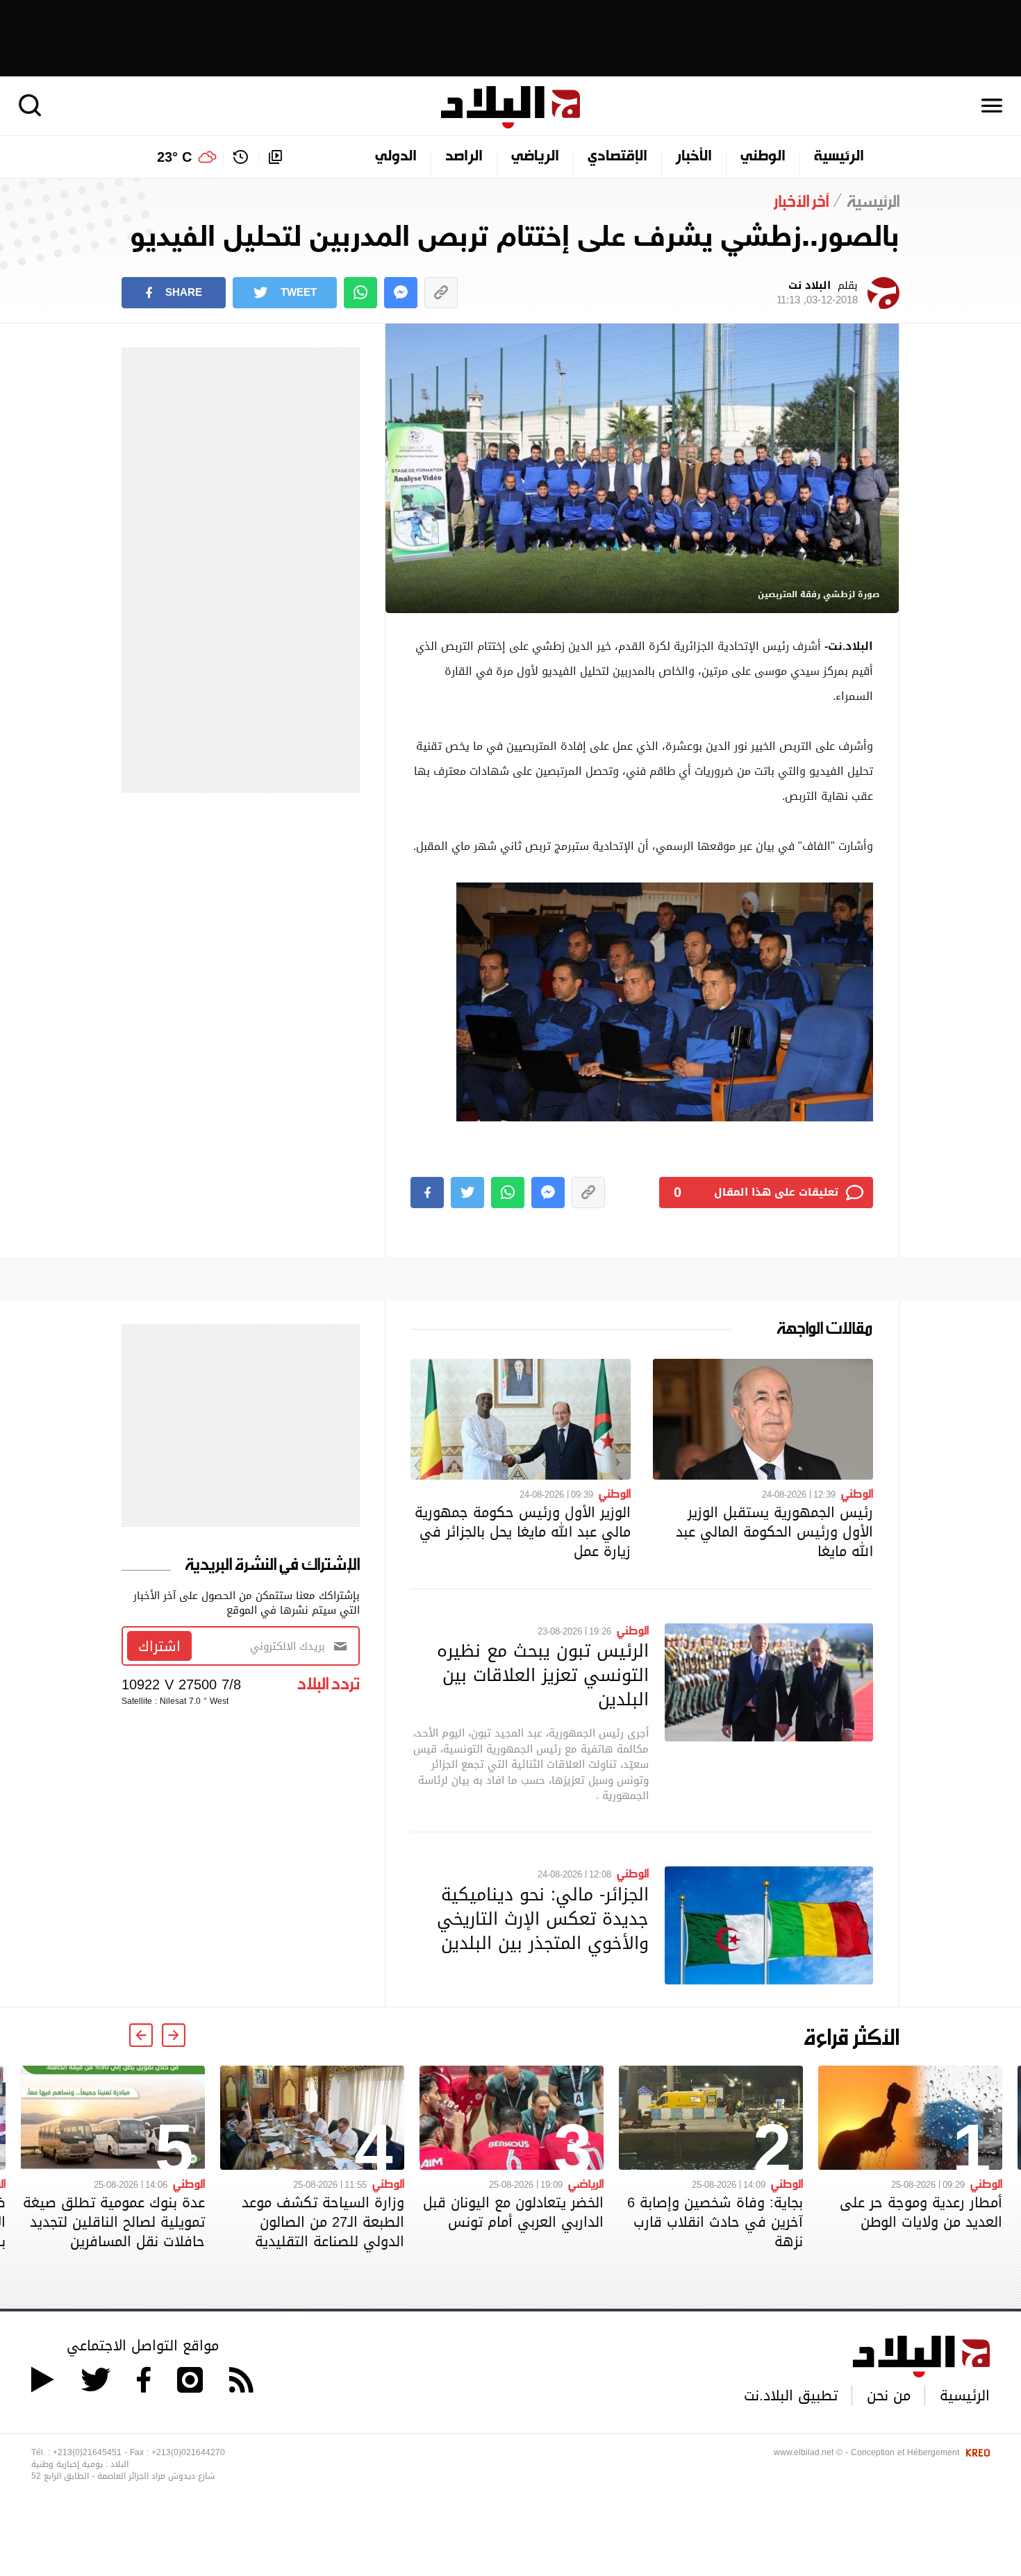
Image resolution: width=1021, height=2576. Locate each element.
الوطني (763, 157)
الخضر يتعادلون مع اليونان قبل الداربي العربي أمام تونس (513, 2212)
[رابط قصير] (441, 293)
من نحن (889, 2395)
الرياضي (535, 157)
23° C (174, 157)
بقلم (817, 293)
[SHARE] (427, 1193)
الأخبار (694, 157)
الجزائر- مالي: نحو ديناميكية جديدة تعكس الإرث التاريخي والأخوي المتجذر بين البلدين (543, 1918)
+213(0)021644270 (188, 2452)
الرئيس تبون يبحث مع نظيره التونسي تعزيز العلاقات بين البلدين (543, 1675)
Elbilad (510, 107)
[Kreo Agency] (976, 2452)
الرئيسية (839, 157)
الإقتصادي (617, 157)
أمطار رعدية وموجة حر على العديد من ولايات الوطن (921, 2212)
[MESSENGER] (401, 293)
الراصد (464, 157)
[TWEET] (467, 1193)
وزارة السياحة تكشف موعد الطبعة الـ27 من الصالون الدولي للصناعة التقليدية (323, 2222)
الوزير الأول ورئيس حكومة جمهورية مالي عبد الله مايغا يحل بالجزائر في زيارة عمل (523, 1532)
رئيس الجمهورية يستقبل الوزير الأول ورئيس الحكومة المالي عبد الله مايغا (774, 1532)
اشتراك (159, 1646)
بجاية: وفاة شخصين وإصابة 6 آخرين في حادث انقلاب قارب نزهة (715, 2222)
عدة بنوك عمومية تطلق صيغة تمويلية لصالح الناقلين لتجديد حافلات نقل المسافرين (114, 2222)
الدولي (396, 157)
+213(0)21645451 (87, 2452)
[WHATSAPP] (360, 293)
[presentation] (174, 2035)
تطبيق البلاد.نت (791, 2395)
